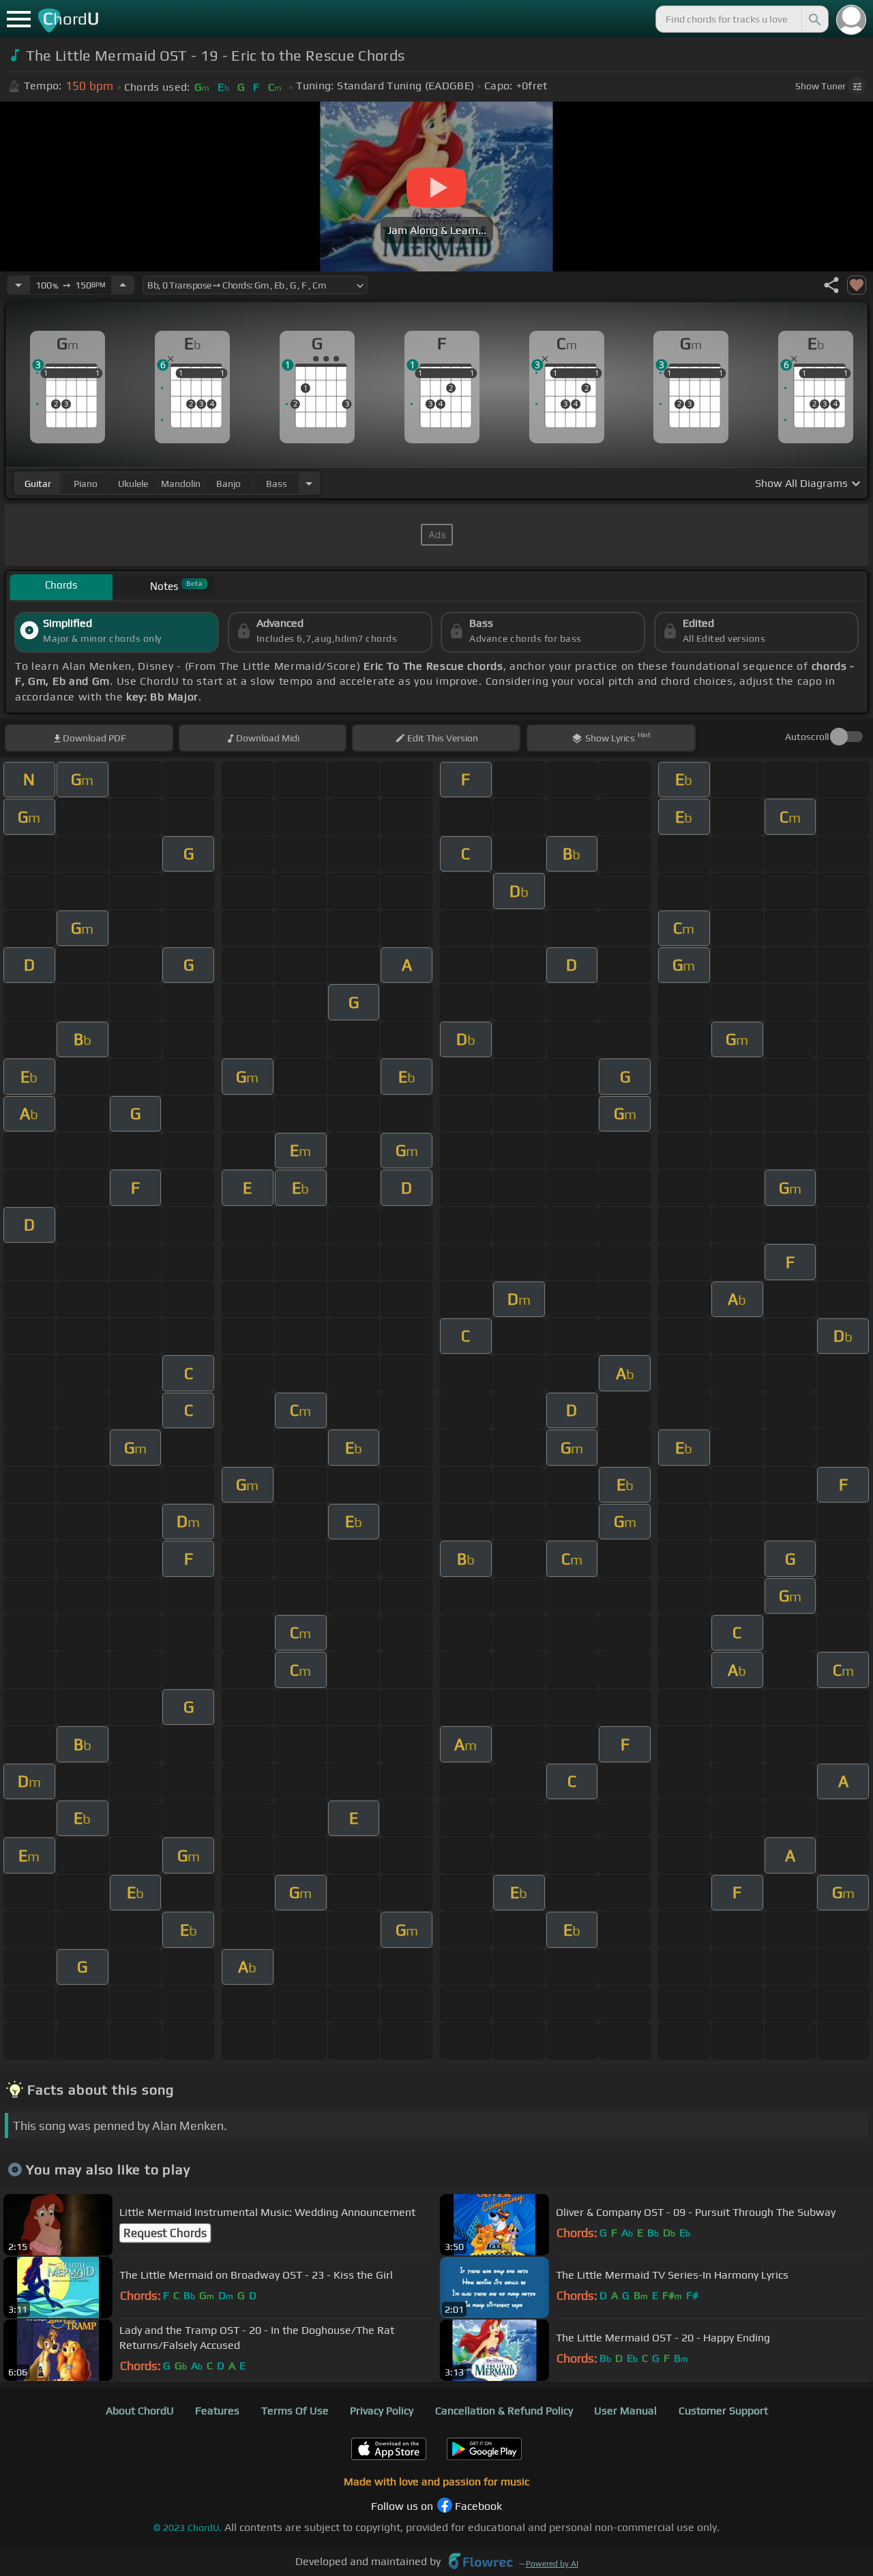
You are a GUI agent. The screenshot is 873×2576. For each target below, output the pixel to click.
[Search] (814, 19)
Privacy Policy (382, 2411)
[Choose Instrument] (309, 483)
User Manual (625, 2411)
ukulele (133, 484)
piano (86, 484)
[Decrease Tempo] (18, 285)
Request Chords (165, 2233)
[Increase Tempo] (123, 285)
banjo (228, 484)
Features (217, 2411)
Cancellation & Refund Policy (504, 2411)
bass (277, 484)
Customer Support (723, 2411)
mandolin (181, 484)
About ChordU (140, 2411)
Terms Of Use (295, 2411)
